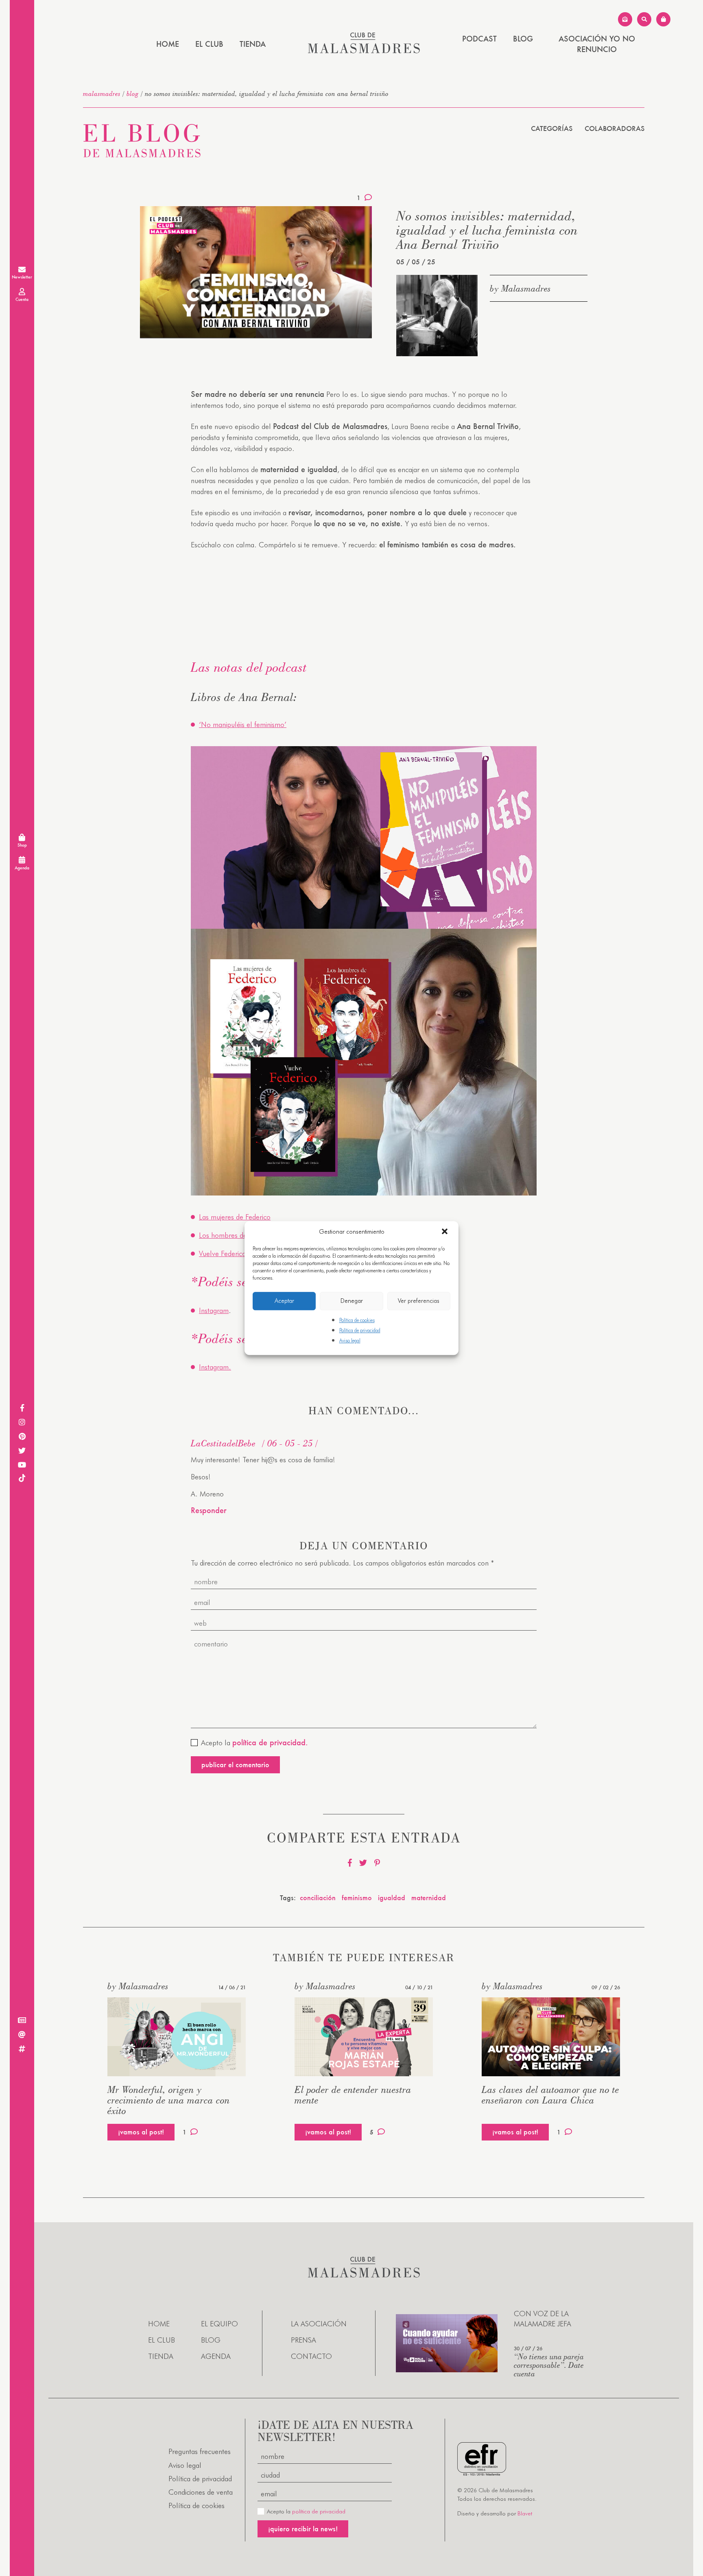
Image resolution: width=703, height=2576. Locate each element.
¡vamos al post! (141, 2132)
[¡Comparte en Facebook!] (350, 1863)
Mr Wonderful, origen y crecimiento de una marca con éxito (169, 2100)
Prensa (303, 2340)
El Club (209, 44)
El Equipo (219, 2324)
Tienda (253, 44)
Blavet (525, 2513)
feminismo (357, 1898)
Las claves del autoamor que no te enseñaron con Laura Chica (550, 2095)
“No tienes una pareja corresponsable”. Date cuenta (549, 2365)
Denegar (352, 1301)
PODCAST (479, 39)
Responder (209, 1510)
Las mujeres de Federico (235, 1217)
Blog (523, 39)
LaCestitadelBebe (223, 1443)
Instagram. (215, 1367)
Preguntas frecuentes (200, 2451)
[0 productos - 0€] (663, 19)
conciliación (318, 1898)
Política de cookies (357, 1320)
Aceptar (284, 1301)
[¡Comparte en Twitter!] (363, 1863)
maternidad (429, 1898)
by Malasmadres (520, 288)
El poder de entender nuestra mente (353, 2095)
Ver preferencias (419, 1301)
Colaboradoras (615, 128)
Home (168, 44)
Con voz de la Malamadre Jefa (543, 2319)
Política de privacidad (360, 1330)
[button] (445, 1232)
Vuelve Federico (223, 1253)
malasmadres (102, 94)
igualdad (392, 1898)
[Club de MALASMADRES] (364, 51)
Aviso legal (350, 1340)
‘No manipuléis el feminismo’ (243, 724)
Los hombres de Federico (237, 1235)
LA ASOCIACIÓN (319, 2324)
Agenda (216, 2356)
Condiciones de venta (201, 2492)
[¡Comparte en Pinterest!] (377, 1863)
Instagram (214, 1310)
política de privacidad (319, 2511)
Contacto (311, 2356)
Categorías (552, 128)
